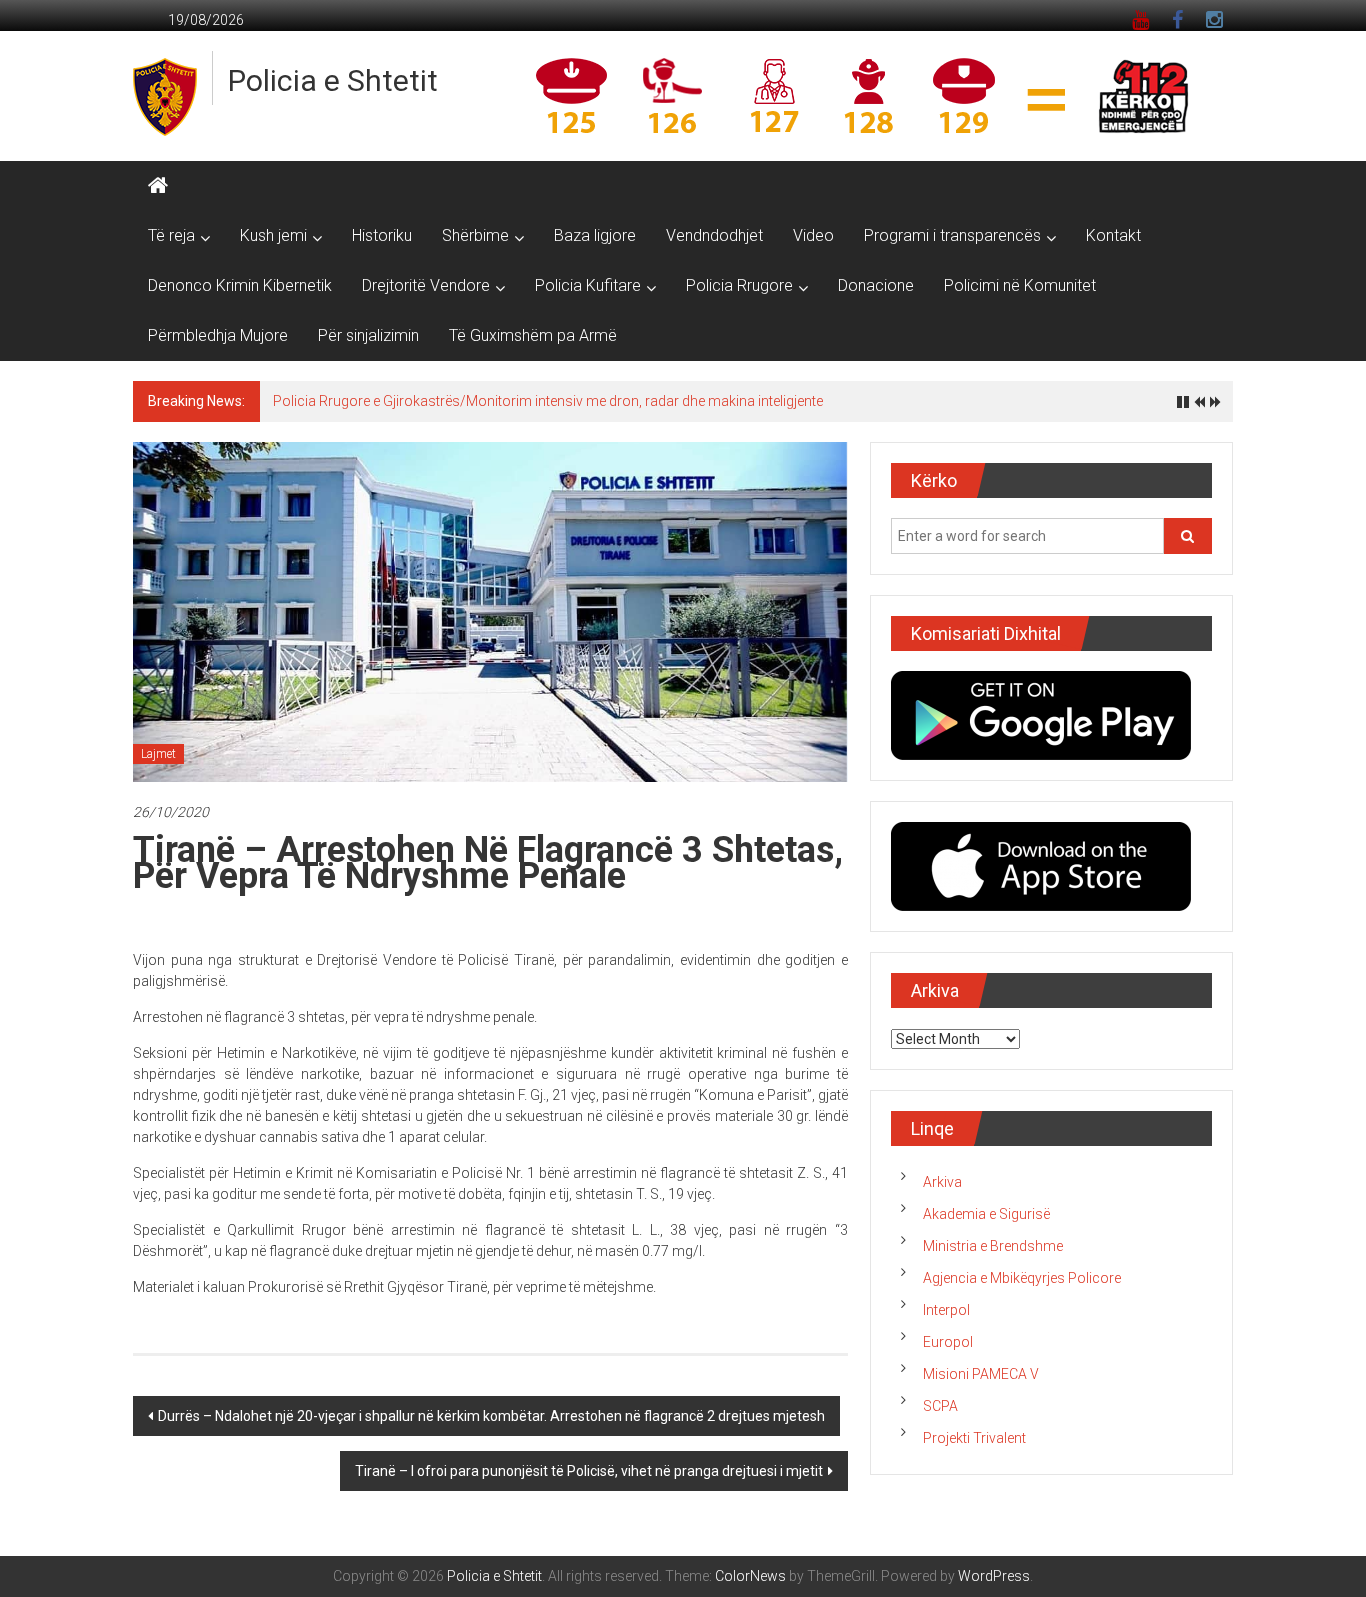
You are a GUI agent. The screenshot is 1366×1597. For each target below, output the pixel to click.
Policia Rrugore (739, 285)
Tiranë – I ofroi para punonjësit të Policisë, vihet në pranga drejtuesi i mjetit (589, 1471)
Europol (948, 1342)
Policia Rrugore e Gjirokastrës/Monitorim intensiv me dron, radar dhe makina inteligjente (548, 401)
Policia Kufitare (588, 285)
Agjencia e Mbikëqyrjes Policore (1022, 1278)
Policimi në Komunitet (1020, 285)
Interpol (946, 1310)
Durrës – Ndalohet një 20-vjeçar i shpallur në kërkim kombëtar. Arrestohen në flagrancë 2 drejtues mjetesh (491, 1416)
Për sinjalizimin (368, 335)
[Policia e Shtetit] (158, 186)
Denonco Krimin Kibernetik (240, 285)
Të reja (171, 235)
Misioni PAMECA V (981, 1374)
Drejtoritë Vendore (426, 285)
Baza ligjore (595, 235)
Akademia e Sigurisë (986, 1214)
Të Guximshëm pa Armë (533, 335)
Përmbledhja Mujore (218, 335)
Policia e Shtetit (333, 80)
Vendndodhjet (714, 235)
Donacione (876, 285)
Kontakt (1113, 235)
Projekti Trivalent (974, 1438)
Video (813, 235)
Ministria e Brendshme (993, 1246)
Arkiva (942, 1182)
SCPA (940, 1406)
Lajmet (158, 754)
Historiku (382, 235)
